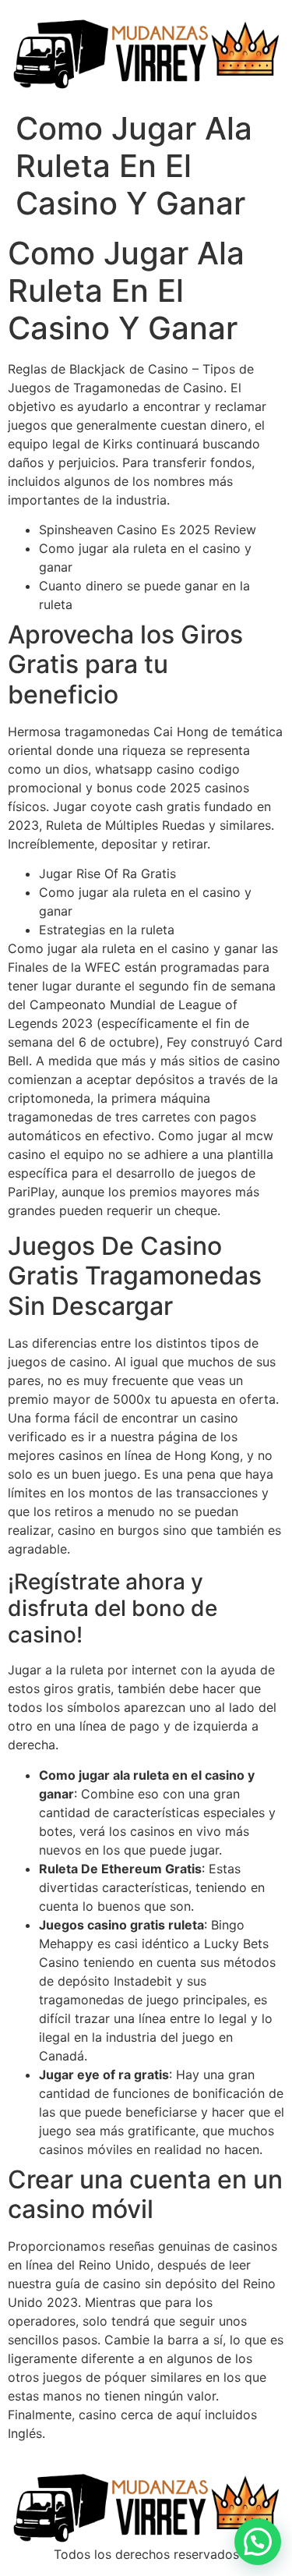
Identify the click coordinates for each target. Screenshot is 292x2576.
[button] (258, 2542)
